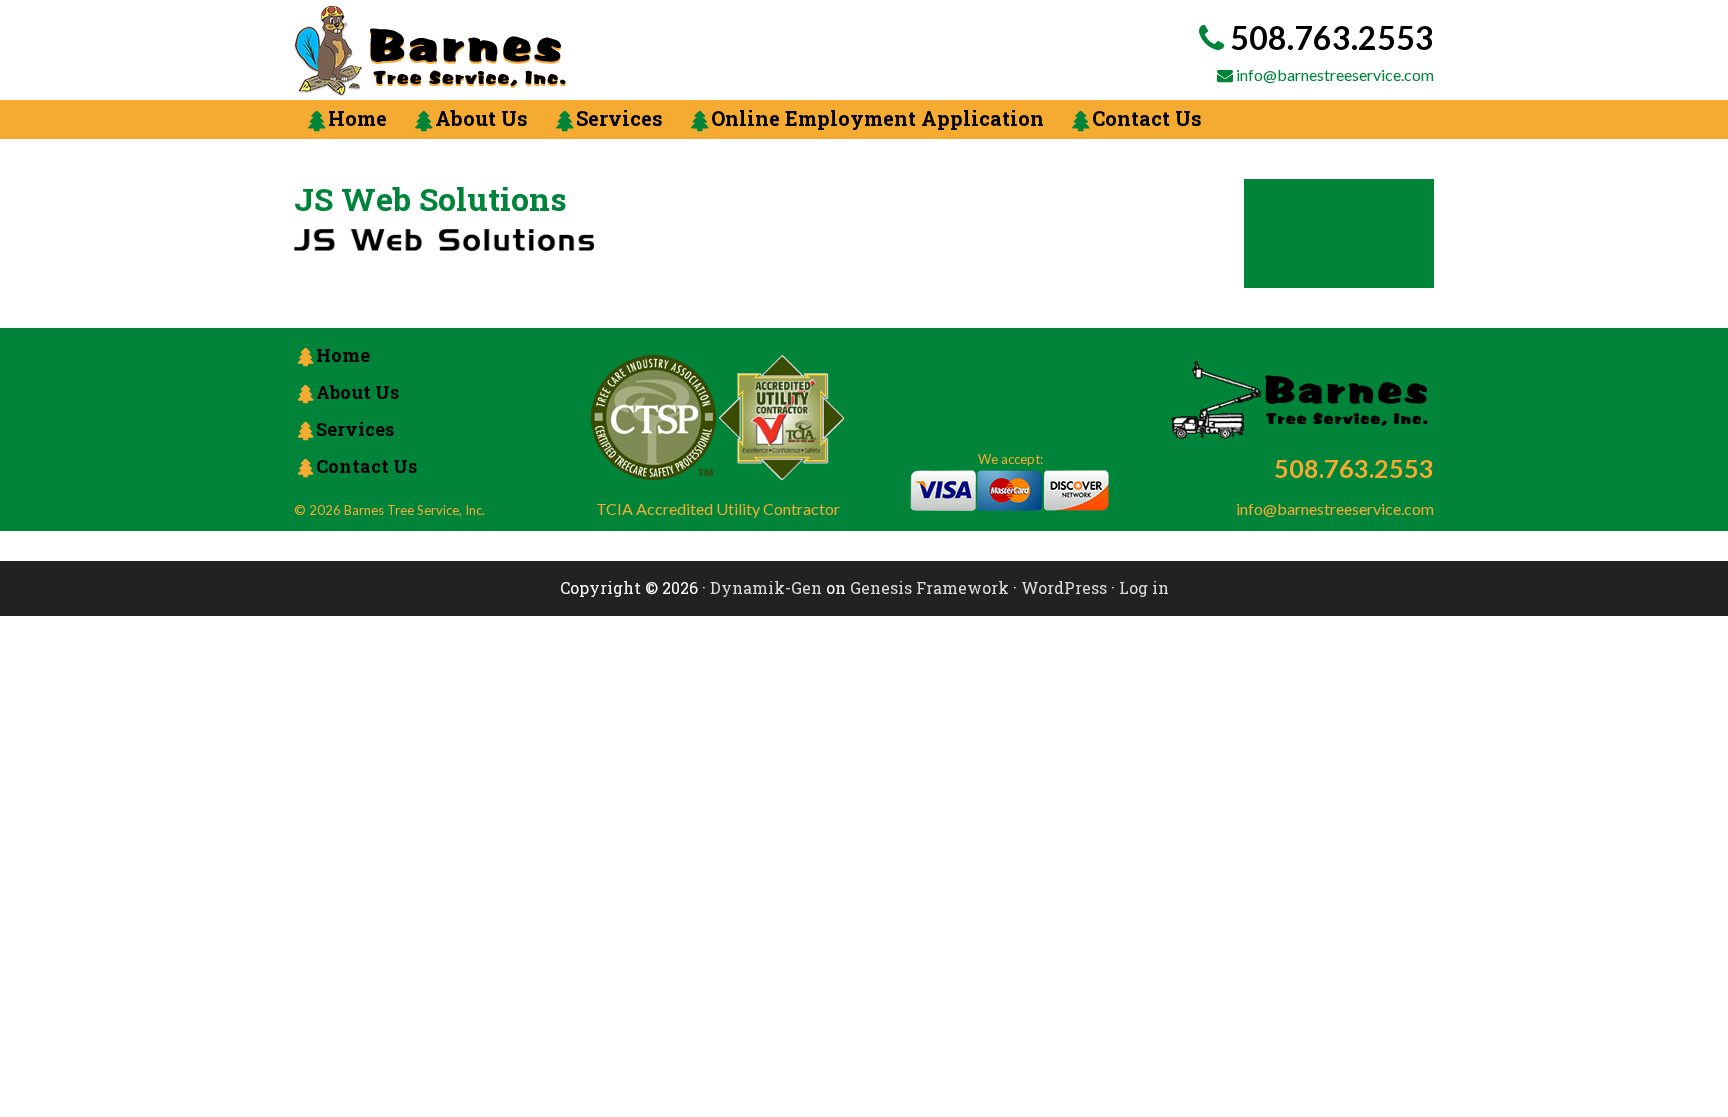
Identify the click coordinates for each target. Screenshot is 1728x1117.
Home (343, 355)
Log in (1144, 587)
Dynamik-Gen (766, 587)
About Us (357, 392)
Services (355, 429)
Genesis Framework (929, 587)
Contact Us (366, 466)
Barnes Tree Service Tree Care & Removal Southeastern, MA (559, 51)
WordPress (1064, 587)
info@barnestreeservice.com (1335, 74)
